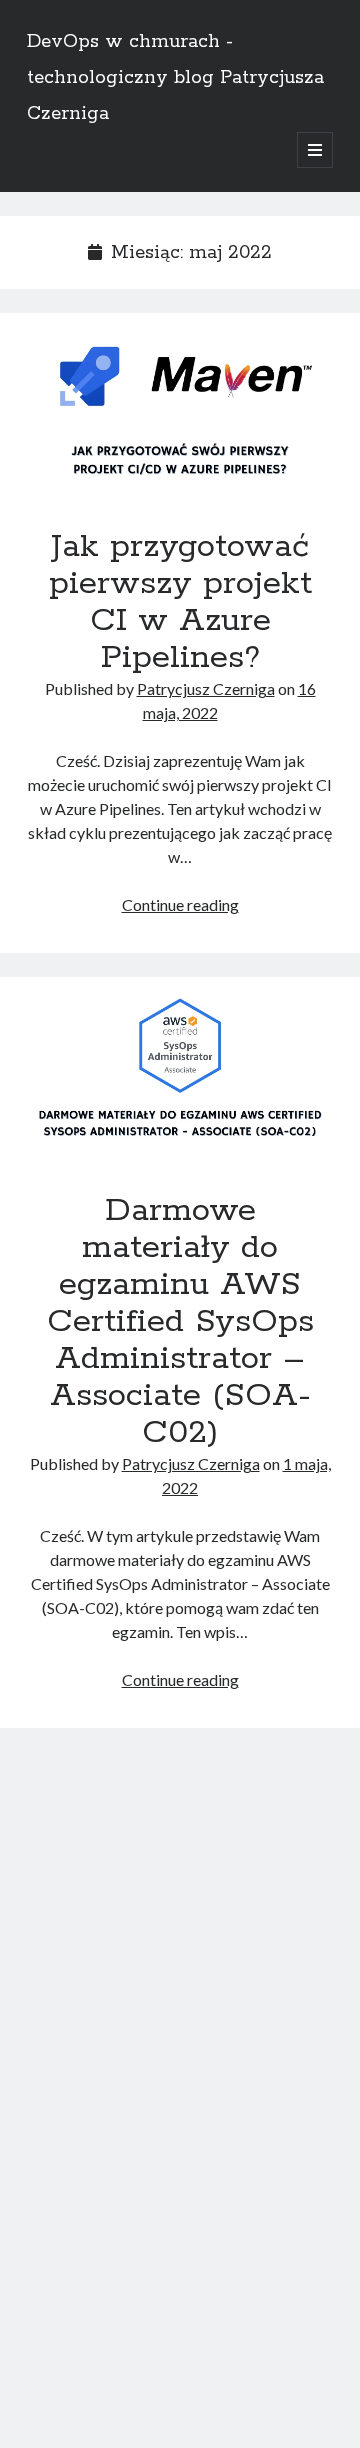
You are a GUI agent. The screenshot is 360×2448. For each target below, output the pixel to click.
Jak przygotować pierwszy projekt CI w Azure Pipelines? (180, 403)
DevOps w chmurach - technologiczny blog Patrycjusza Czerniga (175, 78)
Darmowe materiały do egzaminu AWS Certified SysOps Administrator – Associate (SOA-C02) (180, 1067)
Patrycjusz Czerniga (206, 688)
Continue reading (180, 904)
